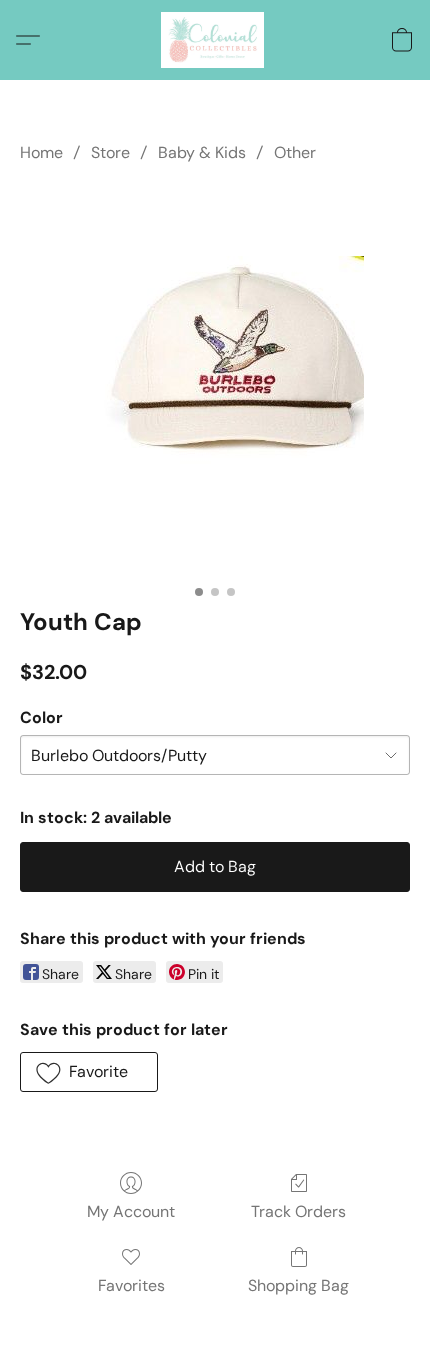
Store (110, 152)
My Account (131, 1211)
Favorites (131, 1285)
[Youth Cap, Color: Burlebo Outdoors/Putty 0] (215, 381)
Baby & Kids (202, 152)
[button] (215, 40)
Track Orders (298, 1211)
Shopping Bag (298, 1285)
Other (295, 152)
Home (41, 152)
